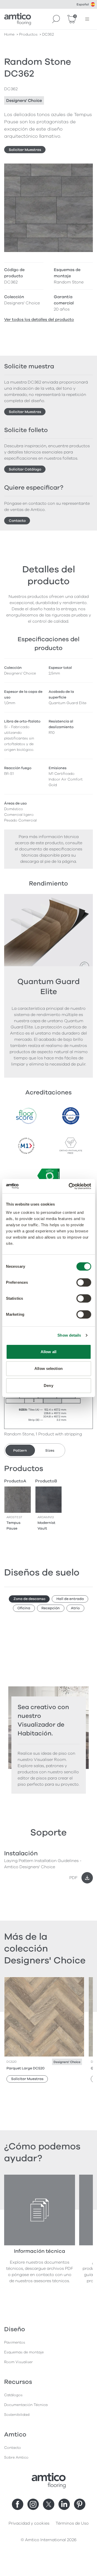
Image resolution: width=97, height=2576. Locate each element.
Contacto (17, 521)
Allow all (48, 1352)
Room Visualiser (18, 2362)
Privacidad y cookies (29, 2523)
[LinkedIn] (64, 2504)
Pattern (20, 1450)
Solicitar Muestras (25, 150)
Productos (28, 34)
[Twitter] (49, 2504)
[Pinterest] (80, 2504)
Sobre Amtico (16, 2457)
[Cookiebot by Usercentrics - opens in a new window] (69, 1186)
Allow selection (48, 1368)
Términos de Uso (72, 2523)
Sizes (50, 1450)
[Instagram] (33, 2504)
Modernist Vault (46, 1526)
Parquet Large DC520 (25, 2068)
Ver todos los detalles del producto (39, 320)
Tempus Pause (13, 1526)
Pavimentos (15, 2342)
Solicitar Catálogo (25, 469)
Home (9, 34)
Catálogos (13, 2395)
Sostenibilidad (17, 2415)
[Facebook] (18, 2504)
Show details (69, 1335)
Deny (48, 1385)
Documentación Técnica (26, 2405)
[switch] (84, 1282)
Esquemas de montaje (24, 2352)
